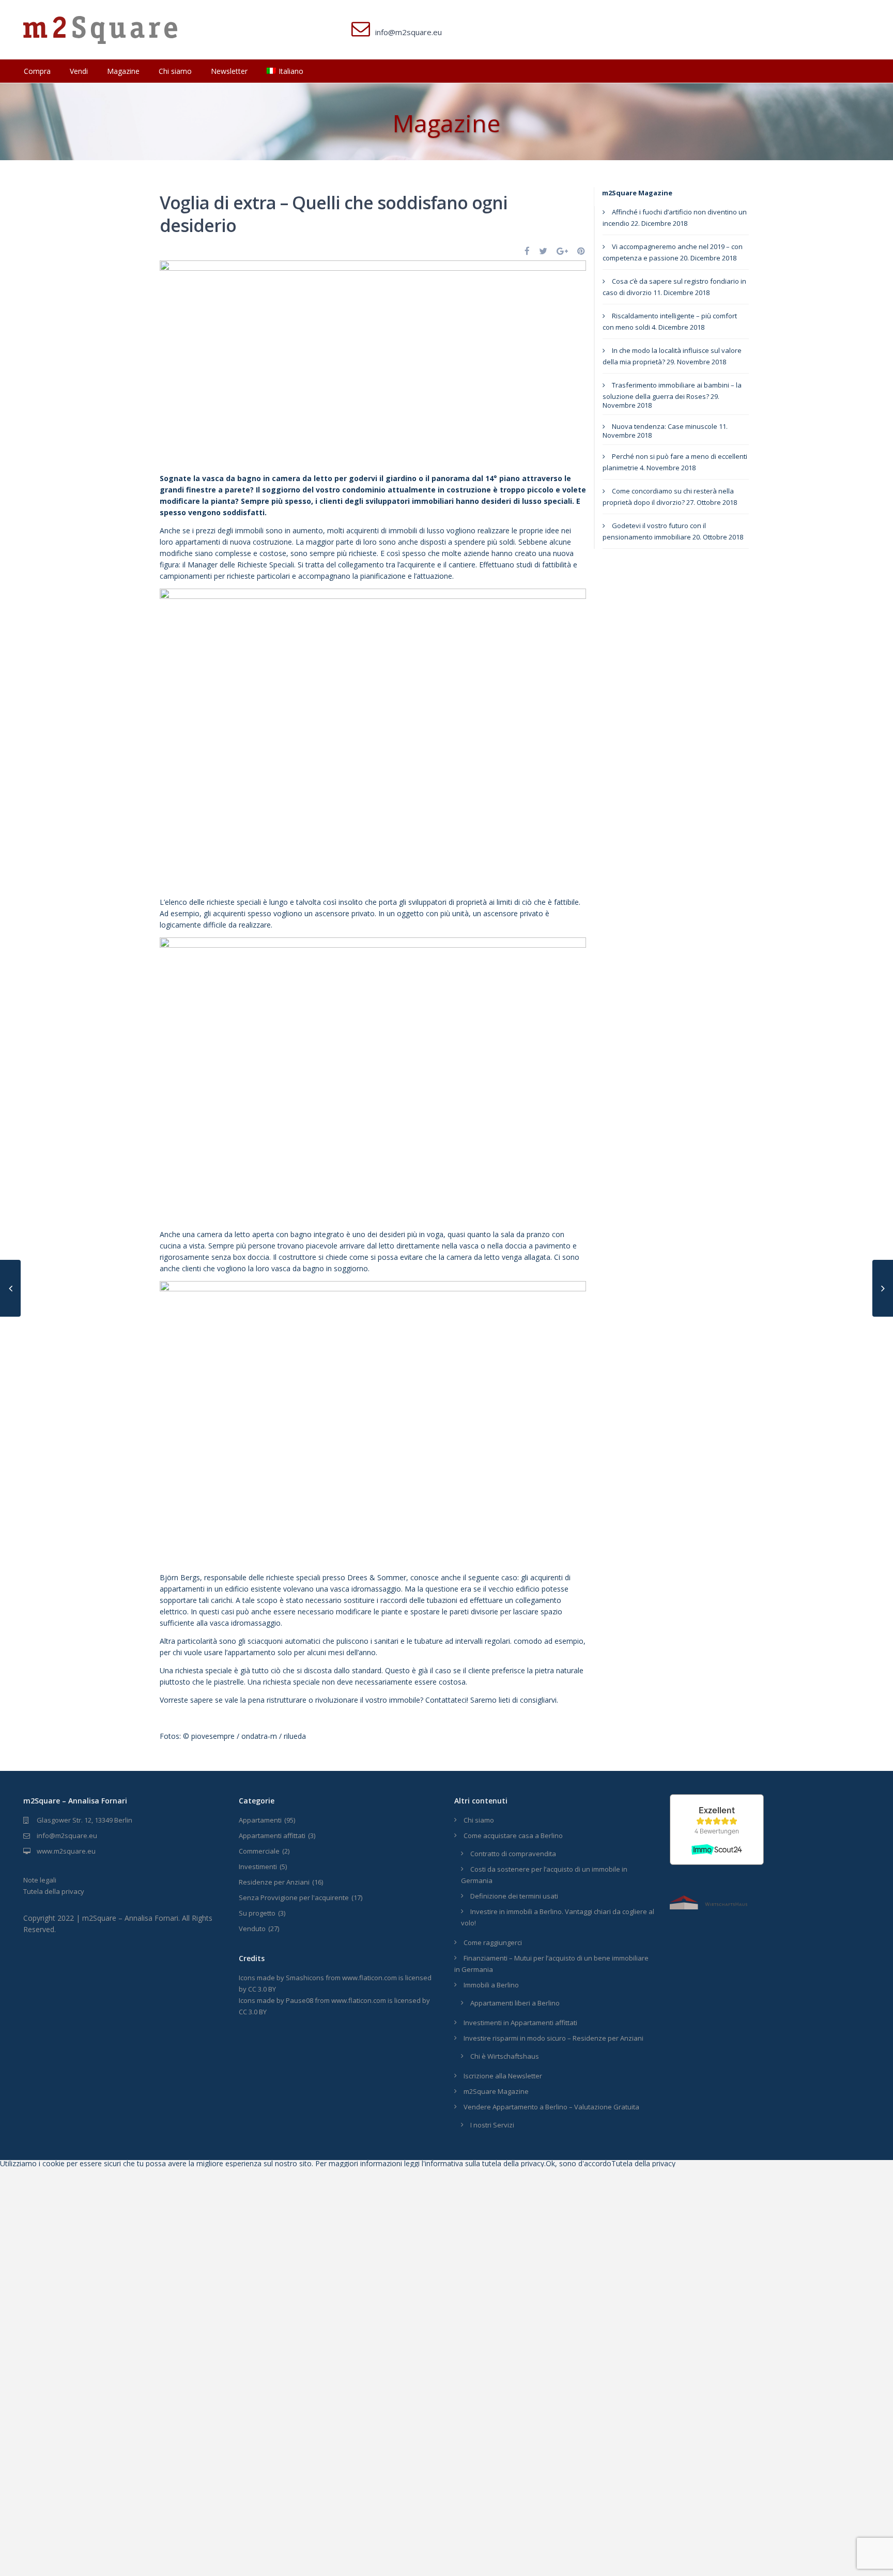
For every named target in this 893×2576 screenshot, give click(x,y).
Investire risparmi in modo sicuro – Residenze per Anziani (553, 2038)
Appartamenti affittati (272, 1835)
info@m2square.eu (67, 1835)
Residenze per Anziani (274, 1882)
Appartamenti (260, 1820)
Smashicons (305, 1978)
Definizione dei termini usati (514, 1896)
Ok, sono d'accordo (579, 2163)
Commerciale (259, 1851)
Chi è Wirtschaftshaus (505, 2056)
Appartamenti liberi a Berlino (515, 2003)
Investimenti (258, 1867)
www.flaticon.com (369, 1978)
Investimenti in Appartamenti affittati (520, 2023)
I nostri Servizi (492, 2125)
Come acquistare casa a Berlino (513, 1835)
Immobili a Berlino (491, 1985)
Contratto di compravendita (513, 1854)
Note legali (40, 1880)
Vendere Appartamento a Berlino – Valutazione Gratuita (551, 2107)
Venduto (252, 1929)
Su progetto (257, 1913)
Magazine (123, 71)
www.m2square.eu (66, 1851)
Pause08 (299, 2000)
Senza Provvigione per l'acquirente (294, 1898)
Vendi (79, 71)
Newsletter (229, 71)
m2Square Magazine (637, 193)
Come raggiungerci (493, 1942)
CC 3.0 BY (262, 1989)
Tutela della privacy (54, 1891)
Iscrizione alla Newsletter (503, 2076)
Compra (37, 71)
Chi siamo (175, 71)
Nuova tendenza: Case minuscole (665, 426)
